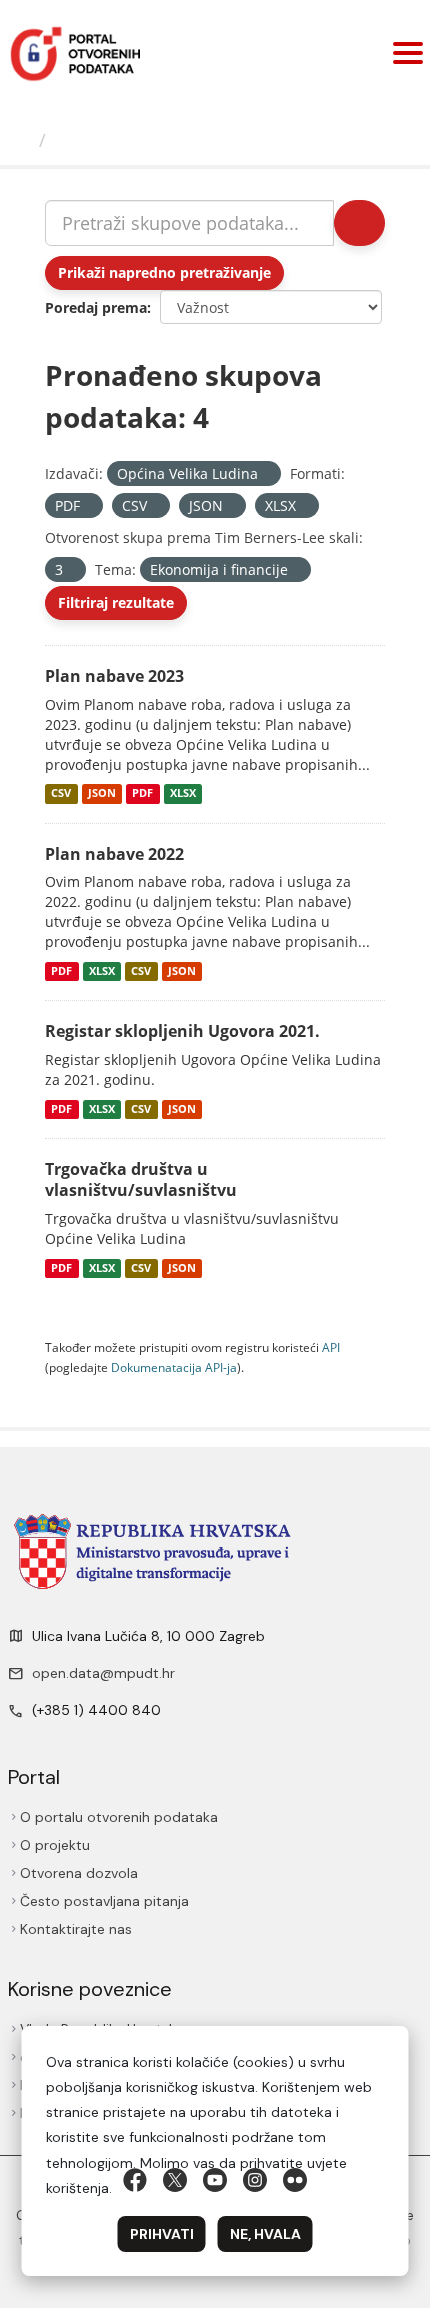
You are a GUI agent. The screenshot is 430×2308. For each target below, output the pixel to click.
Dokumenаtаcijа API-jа (174, 1367)
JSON (102, 794)
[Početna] (23, 140)
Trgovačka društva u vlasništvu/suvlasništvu (141, 1179)
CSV (61, 794)
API (331, 1347)
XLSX (183, 794)
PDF (142, 794)
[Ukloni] (266, 474)
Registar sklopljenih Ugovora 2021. (182, 1031)
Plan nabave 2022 (114, 854)
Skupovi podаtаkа (139, 140)
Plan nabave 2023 (114, 676)
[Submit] (358, 223)
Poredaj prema (96, 307)
